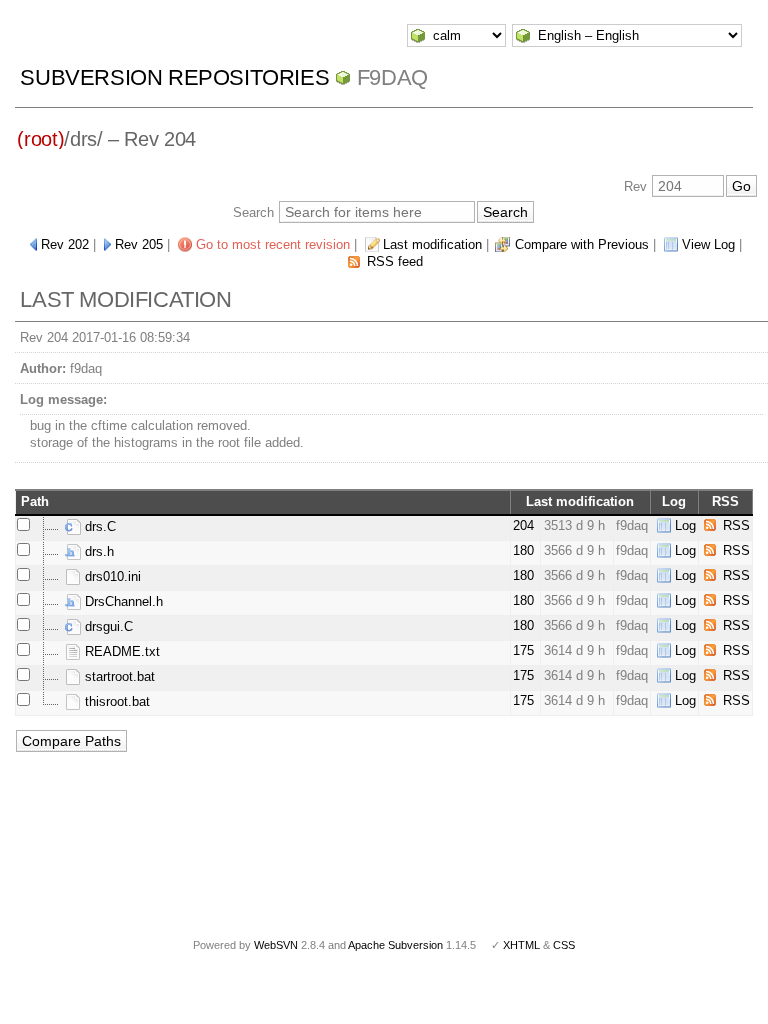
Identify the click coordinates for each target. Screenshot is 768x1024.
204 (523, 525)
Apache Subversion (395, 945)
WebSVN (276, 945)
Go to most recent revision (273, 244)
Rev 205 (139, 244)
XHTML (521, 945)
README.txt (120, 651)
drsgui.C (107, 626)
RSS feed (395, 261)
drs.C (98, 526)
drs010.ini (111, 576)
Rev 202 (65, 244)
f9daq (392, 77)
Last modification (432, 244)
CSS (564, 945)
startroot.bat (118, 676)
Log (685, 525)
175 (523, 650)
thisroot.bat (115, 701)
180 (523, 550)
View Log (708, 244)
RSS (736, 525)
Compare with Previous (582, 244)
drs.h (97, 551)
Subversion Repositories (174, 77)
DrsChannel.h (122, 601)
